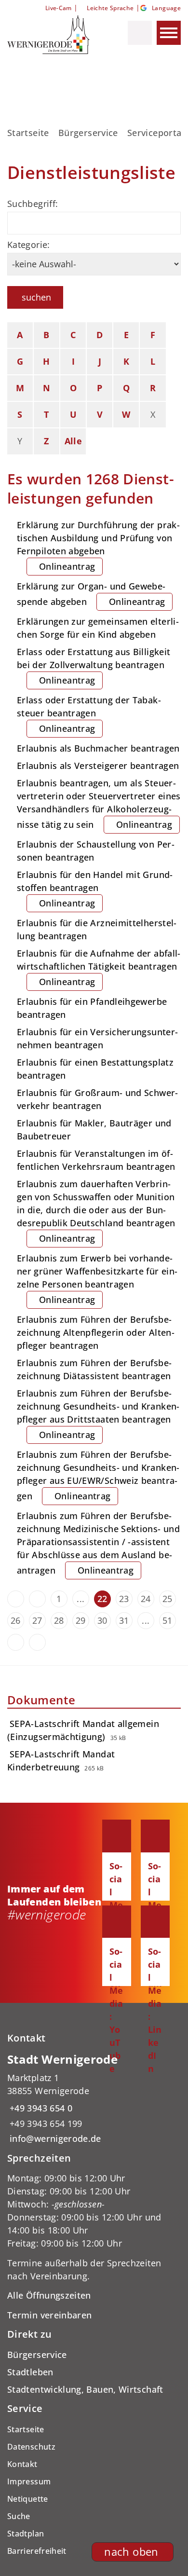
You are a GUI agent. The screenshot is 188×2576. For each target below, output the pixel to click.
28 (59, 1620)
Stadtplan (26, 2534)
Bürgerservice (88, 133)
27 (37, 1620)
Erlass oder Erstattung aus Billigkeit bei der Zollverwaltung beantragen (94, 666)
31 (124, 1620)
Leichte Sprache (110, 8)
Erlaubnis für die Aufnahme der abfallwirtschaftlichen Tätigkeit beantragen (99, 967)
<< (16, 1599)
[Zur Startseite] (52, 35)
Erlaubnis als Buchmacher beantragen (98, 748)
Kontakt (22, 2464)
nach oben (131, 2552)
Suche (19, 2516)
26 (16, 1620)
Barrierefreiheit (37, 2551)
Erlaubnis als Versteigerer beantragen (98, 766)
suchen (36, 297)
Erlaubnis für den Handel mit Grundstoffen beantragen (95, 889)
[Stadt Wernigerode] (94, 2099)
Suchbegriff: (33, 204)
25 (168, 1599)
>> (37, 1642)
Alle (73, 441)
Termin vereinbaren (49, 2315)
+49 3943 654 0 (40, 2108)
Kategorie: (29, 245)
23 (124, 1599)
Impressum (29, 2481)
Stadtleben (30, 2372)
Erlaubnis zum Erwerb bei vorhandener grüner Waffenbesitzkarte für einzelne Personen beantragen (97, 1279)
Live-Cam (58, 8)
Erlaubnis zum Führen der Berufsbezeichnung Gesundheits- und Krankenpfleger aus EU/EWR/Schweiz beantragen (98, 1475)
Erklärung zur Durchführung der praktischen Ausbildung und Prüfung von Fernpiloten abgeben (98, 546)
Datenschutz (31, 2447)
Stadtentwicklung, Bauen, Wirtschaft (85, 2389)
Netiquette (28, 2499)
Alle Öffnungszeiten (49, 2295)
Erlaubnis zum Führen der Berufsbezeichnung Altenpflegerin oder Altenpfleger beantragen (96, 1332)
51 (168, 1620)
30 (102, 1620)
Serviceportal (156, 133)
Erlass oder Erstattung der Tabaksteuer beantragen (89, 714)
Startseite (28, 133)
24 (146, 1599)
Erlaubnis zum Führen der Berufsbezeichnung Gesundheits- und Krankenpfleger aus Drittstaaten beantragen (98, 1414)
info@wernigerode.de (54, 2138)
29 (81, 1620)
